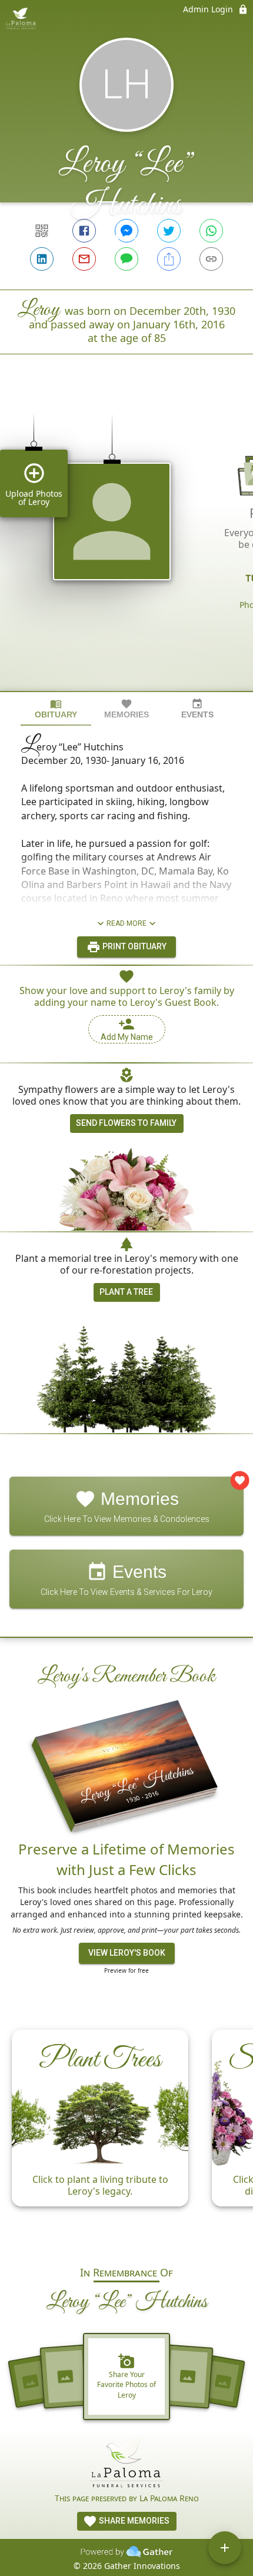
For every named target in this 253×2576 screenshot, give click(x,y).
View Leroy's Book (127, 1953)
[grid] (126, 543)
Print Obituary (134, 946)
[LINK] (211, 259)
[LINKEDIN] (42, 259)
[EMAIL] (84, 259)
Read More (126, 923)
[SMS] (126, 259)
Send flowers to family (126, 1123)
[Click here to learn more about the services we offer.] (126, 2464)
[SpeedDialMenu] (225, 2548)
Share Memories (133, 2521)
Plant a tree (126, 1292)
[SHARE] (169, 259)
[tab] (56, 709)
